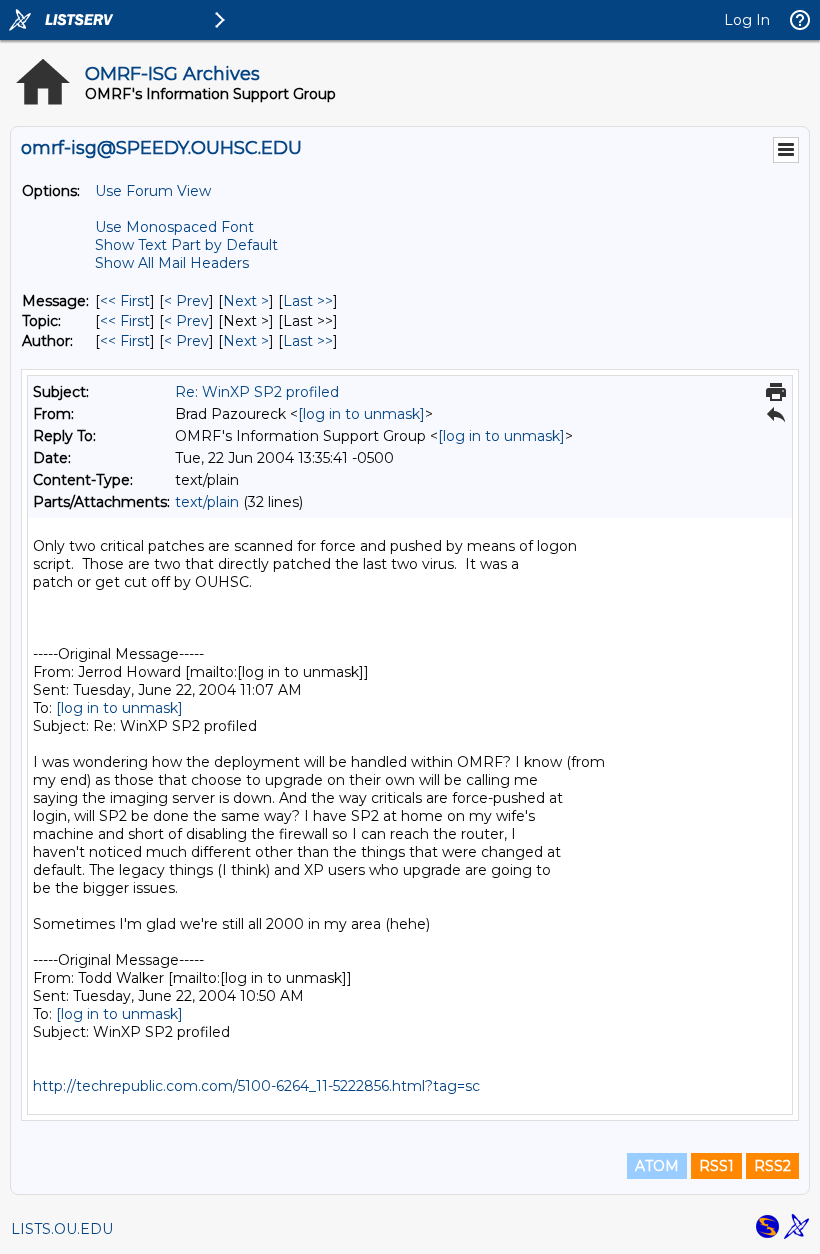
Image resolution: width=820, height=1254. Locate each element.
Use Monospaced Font (174, 227)
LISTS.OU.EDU (62, 1229)
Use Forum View (153, 191)
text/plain (207, 502)
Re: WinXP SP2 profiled (257, 392)
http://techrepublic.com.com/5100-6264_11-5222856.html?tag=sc (256, 1086)
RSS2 (772, 1166)
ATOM (657, 1166)
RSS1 (716, 1166)
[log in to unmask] (361, 414)
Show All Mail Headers (172, 263)
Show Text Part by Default (186, 245)
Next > (246, 301)
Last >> (308, 301)
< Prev (186, 301)
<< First (125, 301)
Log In (747, 20)
